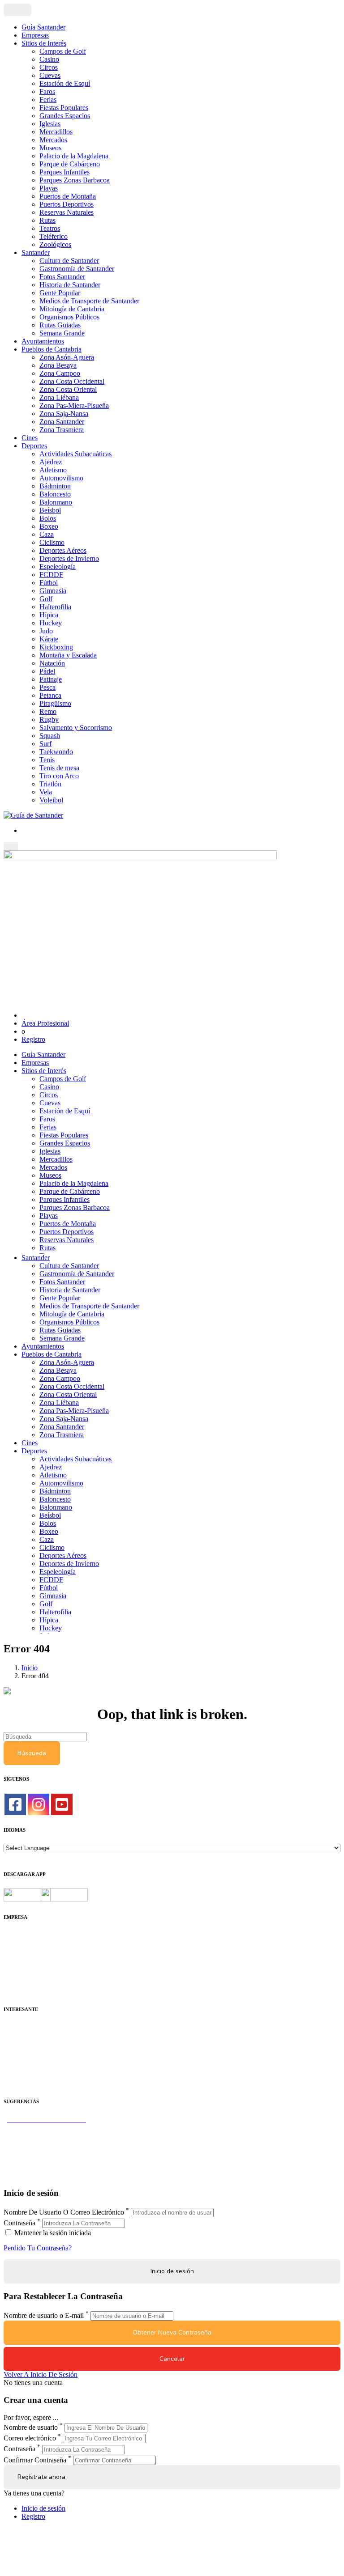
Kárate (49, 639)
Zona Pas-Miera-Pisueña (74, 405)
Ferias (48, 100)
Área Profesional (45, 1023)
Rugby (49, 719)
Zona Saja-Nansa (64, 414)
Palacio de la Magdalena (74, 156)
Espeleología (58, 567)
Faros (47, 91)
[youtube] (62, 1804)
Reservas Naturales (67, 212)
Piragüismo (55, 703)
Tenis (47, 760)
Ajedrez (51, 462)
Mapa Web (19, 1967)
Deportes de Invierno (69, 558)
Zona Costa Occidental (72, 381)
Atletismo (53, 470)
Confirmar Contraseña (35, 2460)
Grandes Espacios (65, 116)
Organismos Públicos (69, 317)
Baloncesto (55, 494)
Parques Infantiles (64, 172)
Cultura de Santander (69, 261)
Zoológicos (55, 244)
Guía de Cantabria (29, 2175)
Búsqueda (32, 1753)
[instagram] (39, 1804)
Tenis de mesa (59, 768)
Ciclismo (52, 542)
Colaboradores (24, 1975)
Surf (45, 744)
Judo (46, 631)
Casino (49, 59)
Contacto (16, 1943)
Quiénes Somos (26, 1935)
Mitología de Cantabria (72, 309)
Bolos (48, 518)
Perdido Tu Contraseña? (38, 2248)
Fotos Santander (62, 277)
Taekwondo (56, 752)
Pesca (47, 687)
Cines (30, 438)
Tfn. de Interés (24, 2027)
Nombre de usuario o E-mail (44, 2315)
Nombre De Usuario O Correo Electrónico (64, 2212)
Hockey (51, 623)
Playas (49, 188)
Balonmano (56, 502)
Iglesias (50, 124)
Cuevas (50, 75)
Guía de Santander (30, 2167)
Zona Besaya (58, 365)
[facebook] (15, 1804)
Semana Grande (62, 333)
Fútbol (49, 583)
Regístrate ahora (41, 2477)
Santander (36, 253)
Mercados (53, 140)
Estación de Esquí (65, 83)
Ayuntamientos (43, 341)
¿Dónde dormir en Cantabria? (45, 2127)
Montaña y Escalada (68, 655)
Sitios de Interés (44, 43)
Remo (48, 711)
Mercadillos (56, 132)
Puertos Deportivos (67, 204)
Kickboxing (56, 647)
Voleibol (51, 800)
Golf (46, 599)
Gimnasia (53, 591)
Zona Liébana (59, 397)
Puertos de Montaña (68, 196)
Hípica (49, 615)
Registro (33, 1039)
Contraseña (19, 2223)
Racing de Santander (33, 2075)
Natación (52, 663)
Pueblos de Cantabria (52, 349)
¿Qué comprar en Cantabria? (44, 2135)
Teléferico (54, 236)
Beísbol (50, 510)
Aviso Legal (21, 1951)
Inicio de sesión (43, 2508)
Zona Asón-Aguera (67, 357)
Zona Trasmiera (62, 430)
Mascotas (17, 2067)
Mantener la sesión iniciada (52, 2233)
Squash (50, 736)
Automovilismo (61, 478)
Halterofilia (55, 607)
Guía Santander (43, 27)
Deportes (34, 446)
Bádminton (55, 486)
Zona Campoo (60, 373)
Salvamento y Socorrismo (76, 728)
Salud (12, 2051)
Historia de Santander (70, 285)
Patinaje (51, 679)
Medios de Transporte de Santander (89, 301)
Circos (49, 67)
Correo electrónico (30, 2438)
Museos (50, 148)
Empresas (35, 35)
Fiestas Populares (64, 108)
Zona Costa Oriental (68, 389)
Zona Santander (62, 422)
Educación (19, 2083)
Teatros (50, 228)
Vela (46, 792)
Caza (47, 534)
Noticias (15, 1983)
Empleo (15, 2059)
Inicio (30, 1668)
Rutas (47, 220)
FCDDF (51, 575)
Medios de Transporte (34, 2035)
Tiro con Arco (59, 776)
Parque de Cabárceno (70, 164)
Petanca (50, 695)
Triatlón (50, 784)
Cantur (13, 2043)
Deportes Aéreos (63, 550)
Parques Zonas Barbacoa (75, 180)
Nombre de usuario (31, 2427)
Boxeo (49, 526)
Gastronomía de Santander (77, 269)
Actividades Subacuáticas (75, 454)
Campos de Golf (63, 51)
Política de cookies (30, 1959)
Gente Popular (60, 293)
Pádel (47, 671)
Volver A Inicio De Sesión (41, 2374)
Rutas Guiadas (60, 325)
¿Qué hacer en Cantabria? (40, 2151)
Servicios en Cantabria (35, 2143)
